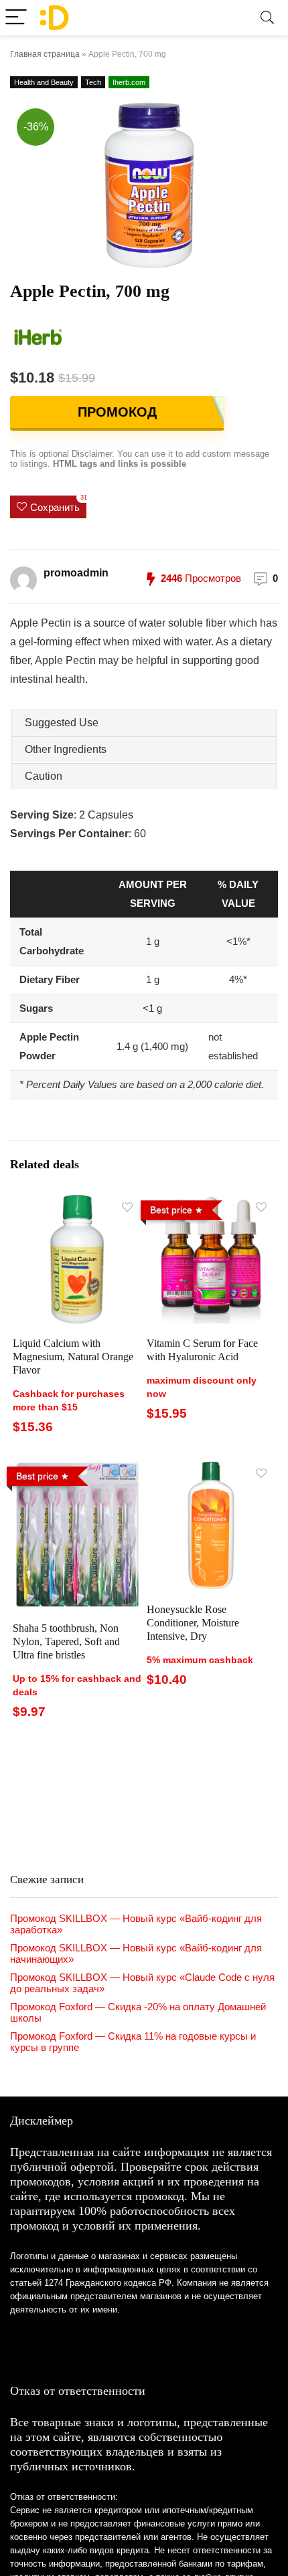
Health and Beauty (44, 82)
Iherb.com (129, 82)
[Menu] (16, 18)
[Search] (267, 18)
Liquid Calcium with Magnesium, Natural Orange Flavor (73, 1357)
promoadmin (76, 573)
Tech (93, 82)
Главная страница (45, 54)
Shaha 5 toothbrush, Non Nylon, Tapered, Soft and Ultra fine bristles (66, 1641)
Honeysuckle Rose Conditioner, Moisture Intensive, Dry (193, 1623)
